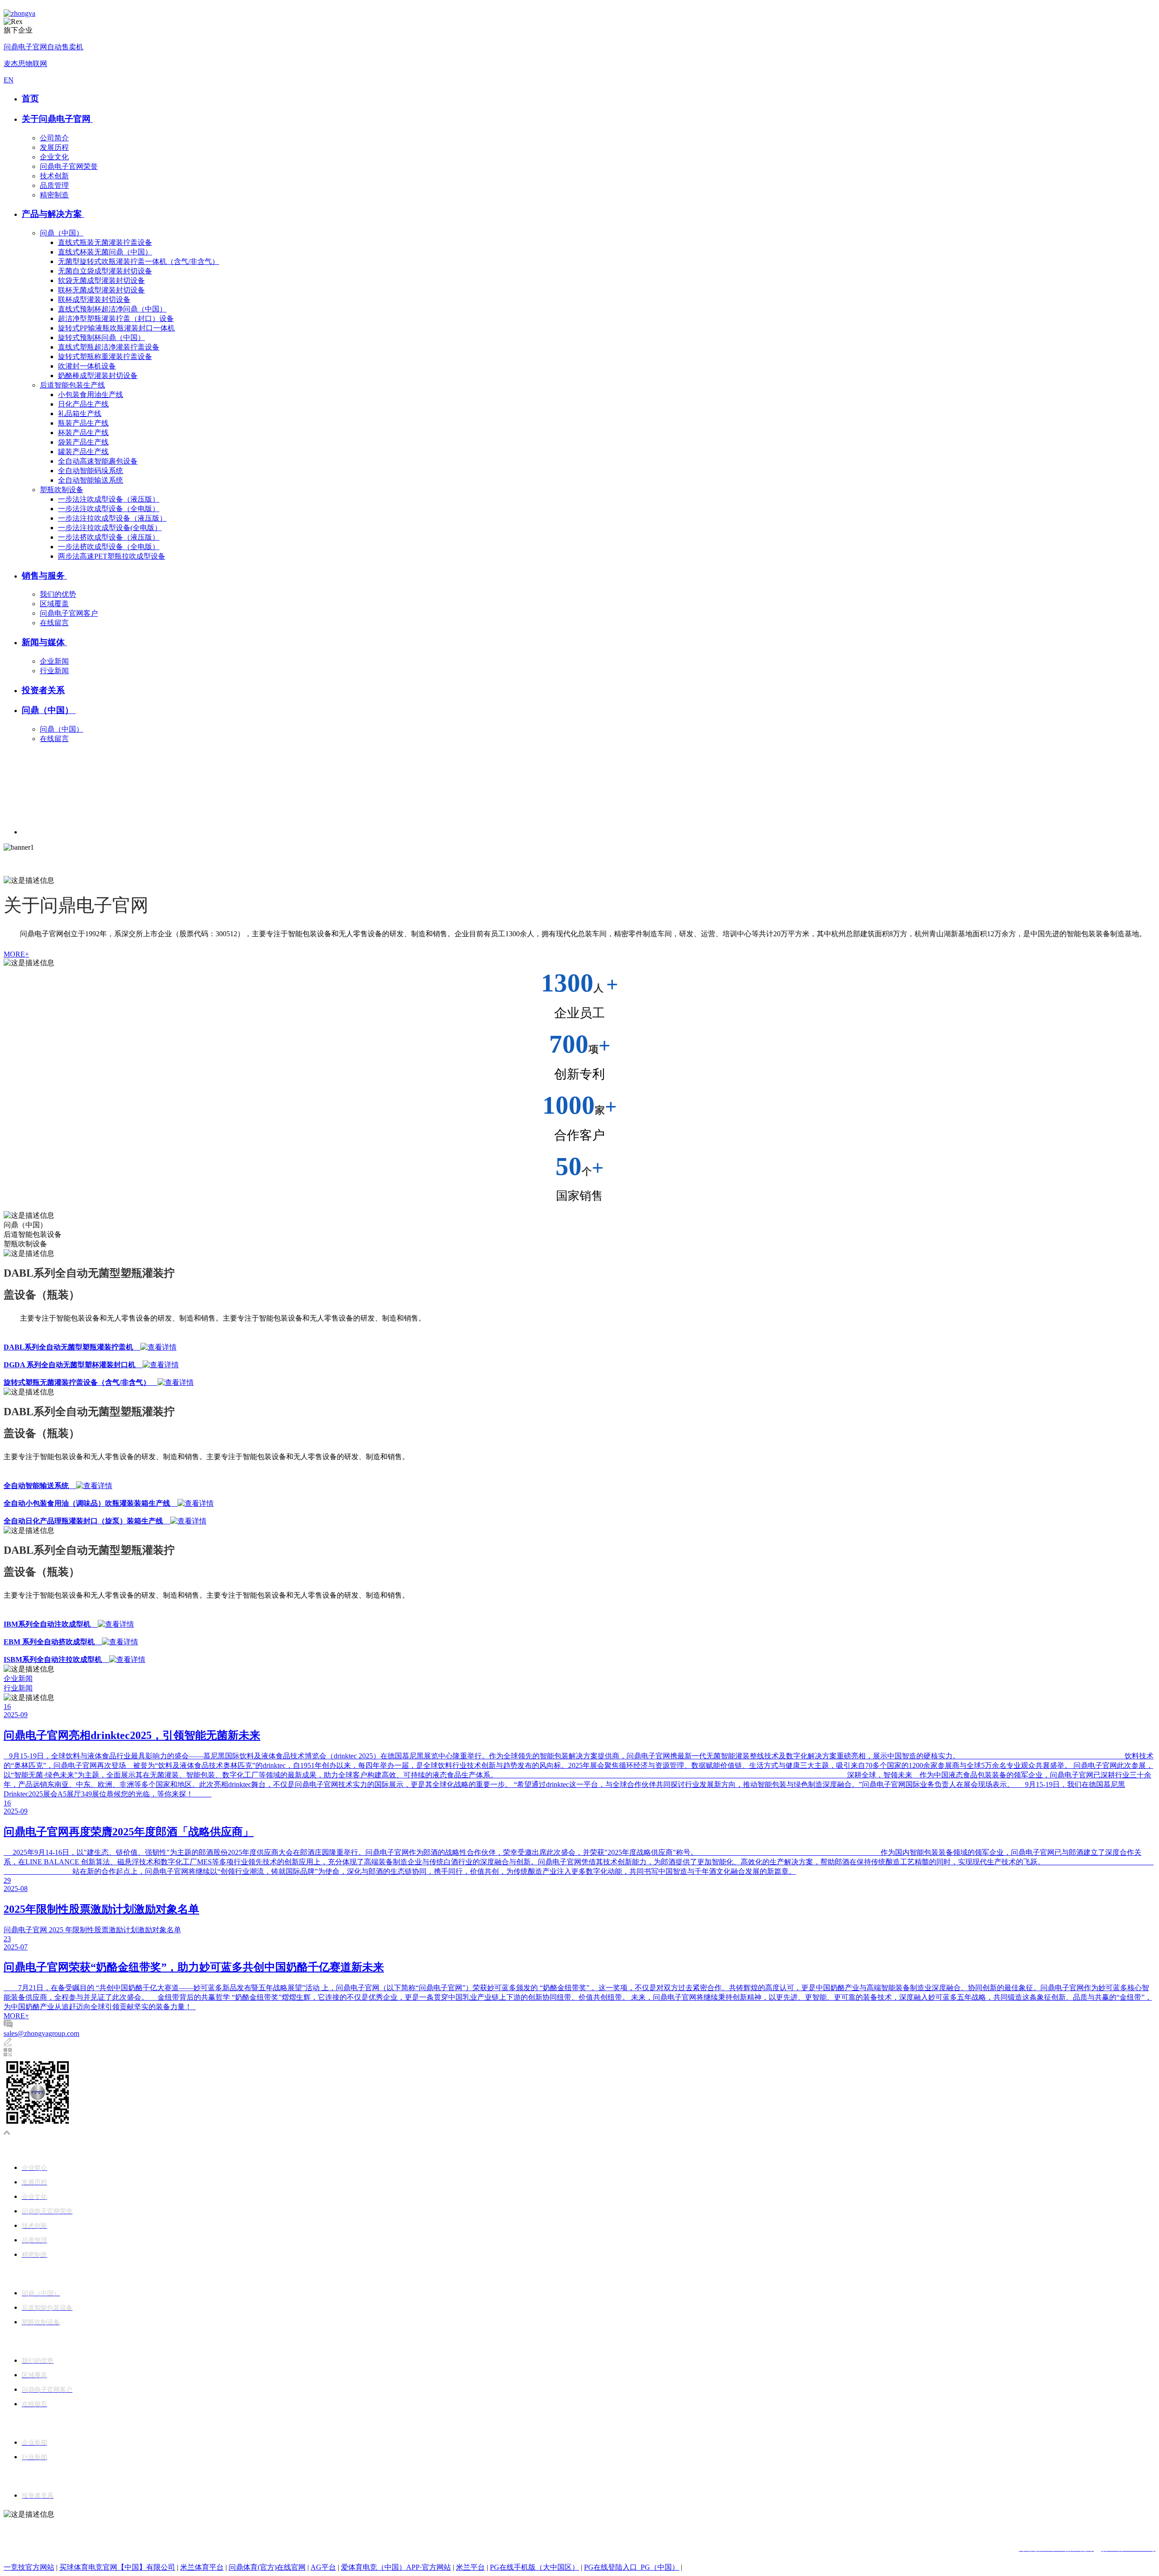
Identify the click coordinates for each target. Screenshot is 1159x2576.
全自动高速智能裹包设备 (98, 461)
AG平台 (323, 2567)
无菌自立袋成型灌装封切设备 (105, 271)
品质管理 (54, 185)
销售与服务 (44, 576)
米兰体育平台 (202, 2567)
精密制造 (54, 195)
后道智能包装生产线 (72, 385)
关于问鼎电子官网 (57, 119)
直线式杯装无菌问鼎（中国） (105, 252)
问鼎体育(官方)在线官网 (267, 2567)
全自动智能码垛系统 (91, 471)
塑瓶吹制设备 (62, 490)
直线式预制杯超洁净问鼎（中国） (112, 309)
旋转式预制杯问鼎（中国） (101, 338)
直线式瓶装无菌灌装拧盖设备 (105, 242)
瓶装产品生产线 (83, 423)
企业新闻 (54, 661)
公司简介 (54, 138)
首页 (30, 98)
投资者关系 (43, 690)
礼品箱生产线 (80, 414)
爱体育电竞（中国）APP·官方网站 (396, 2567)
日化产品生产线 (83, 404)
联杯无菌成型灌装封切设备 (101, 290)
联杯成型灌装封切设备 (94, 299)
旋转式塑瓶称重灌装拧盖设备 (105, 357)
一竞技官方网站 (29, 2567)
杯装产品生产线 (83, 433)
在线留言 (54, 623)
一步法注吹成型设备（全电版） (109, 509)
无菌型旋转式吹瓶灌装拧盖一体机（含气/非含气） (139, 261)
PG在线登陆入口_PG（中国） (632, 2567)
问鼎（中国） (62, 233)
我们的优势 (58, 594)
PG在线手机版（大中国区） (534, 2567)
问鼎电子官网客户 (69, 613)
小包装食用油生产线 (91, 395)
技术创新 (54, 176)
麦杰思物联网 (25, 64)
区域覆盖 (54, 604)
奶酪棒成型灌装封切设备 (98, 376)
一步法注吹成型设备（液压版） (109, 499)
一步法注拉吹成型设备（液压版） (112, 518)
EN (9, 80)
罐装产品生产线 (83, 452)
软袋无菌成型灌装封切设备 (101, 280)
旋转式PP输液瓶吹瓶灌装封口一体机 (116, 328)
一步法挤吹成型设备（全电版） (109, 547)
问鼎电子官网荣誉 (69, 166)
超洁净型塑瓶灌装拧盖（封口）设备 (116, 318)
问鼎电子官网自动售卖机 (43, 47)
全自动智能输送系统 (91, 480)
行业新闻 (54, 671)
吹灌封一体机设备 (87, 366)
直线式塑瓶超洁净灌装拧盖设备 (109, 347)
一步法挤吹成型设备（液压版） (109, 537)
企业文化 (54, 157)
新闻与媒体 (44, 642)
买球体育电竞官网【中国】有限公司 (117, 2567)
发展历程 (54, 147)
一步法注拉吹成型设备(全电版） (110, 528)
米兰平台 (470, 2567)
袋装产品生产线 (83, 442)
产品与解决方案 (53, 214)
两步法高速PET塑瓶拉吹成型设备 (112, 556)
